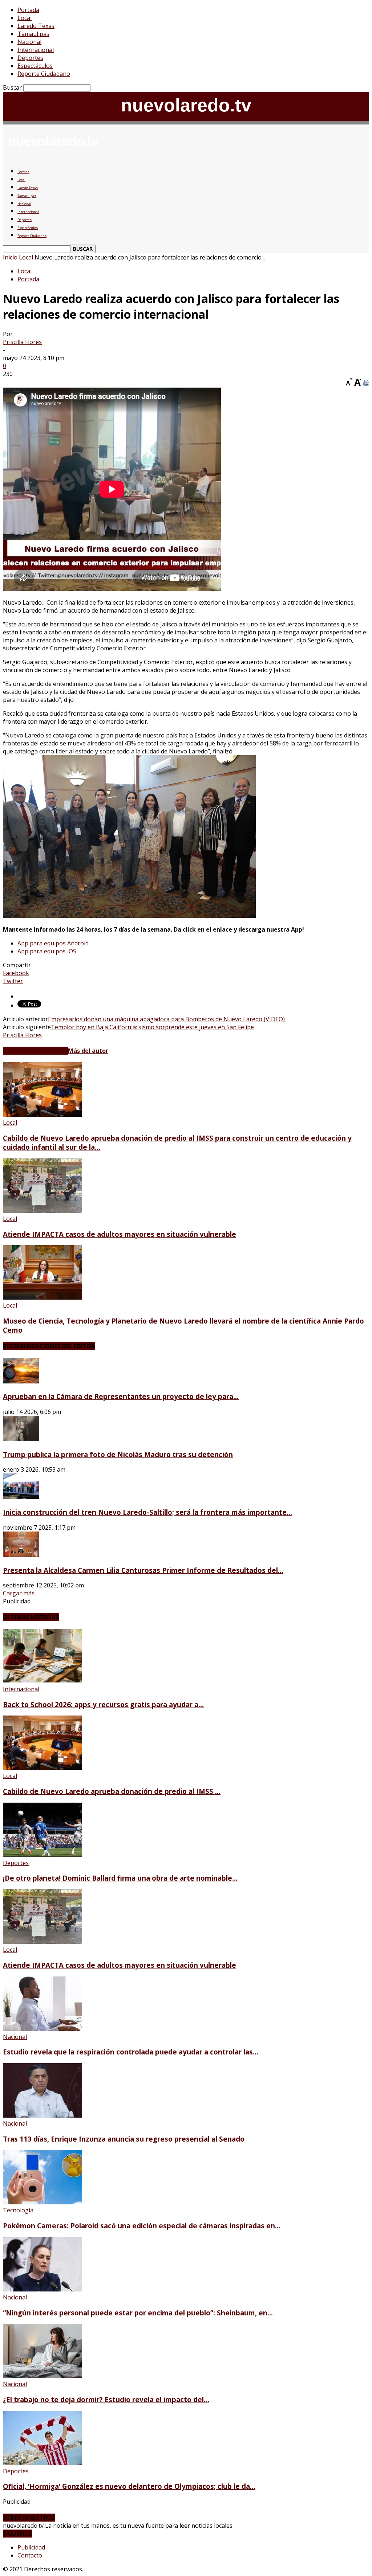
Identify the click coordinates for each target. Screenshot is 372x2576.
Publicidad (31, 2547)
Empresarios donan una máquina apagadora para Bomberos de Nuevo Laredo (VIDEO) (166, 1019)
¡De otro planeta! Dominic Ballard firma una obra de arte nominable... (120, 1878)
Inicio (10, 257)
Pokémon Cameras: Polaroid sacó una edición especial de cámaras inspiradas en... (142, 2226)
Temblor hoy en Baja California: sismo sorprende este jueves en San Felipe (152, 1027)
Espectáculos (35, 66)
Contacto (30, 2555)
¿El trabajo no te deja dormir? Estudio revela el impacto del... (106, 2399)
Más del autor (88, 1051)
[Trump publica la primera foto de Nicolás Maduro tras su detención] (21, 1439)
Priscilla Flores (22, 342)
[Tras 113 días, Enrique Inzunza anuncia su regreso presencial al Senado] (43, 2115)
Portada (28, 10)
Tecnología (18, 2210)
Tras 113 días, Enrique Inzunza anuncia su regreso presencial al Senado (124, 2139)
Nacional (29, 42)
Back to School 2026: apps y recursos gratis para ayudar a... (103, 1704)
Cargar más (19, 1593)
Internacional (36, 50)
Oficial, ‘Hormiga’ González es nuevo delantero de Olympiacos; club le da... (129, 2486)
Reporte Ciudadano (44, 74)
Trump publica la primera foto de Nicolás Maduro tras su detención (118, 1454)
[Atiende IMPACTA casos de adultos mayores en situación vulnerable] (43, 1211)
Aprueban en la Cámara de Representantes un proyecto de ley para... (121, 1396)
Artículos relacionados (35, 1051)
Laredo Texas (36, 26)
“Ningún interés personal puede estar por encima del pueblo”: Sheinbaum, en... (138, 2313)
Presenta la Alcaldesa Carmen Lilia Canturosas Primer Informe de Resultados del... (143, 1570)
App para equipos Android (53, 943)
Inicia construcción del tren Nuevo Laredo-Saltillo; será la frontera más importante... (147, 1512)
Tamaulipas (33, 34)
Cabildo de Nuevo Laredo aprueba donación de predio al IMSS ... (112, 1791)
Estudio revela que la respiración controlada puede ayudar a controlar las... (131, 2052)
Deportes (30, 58)
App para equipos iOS (47, 951)
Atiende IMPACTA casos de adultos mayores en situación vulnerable (120, 1234)
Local (25, 18)
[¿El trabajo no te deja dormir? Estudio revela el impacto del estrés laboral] (43, 2376)
